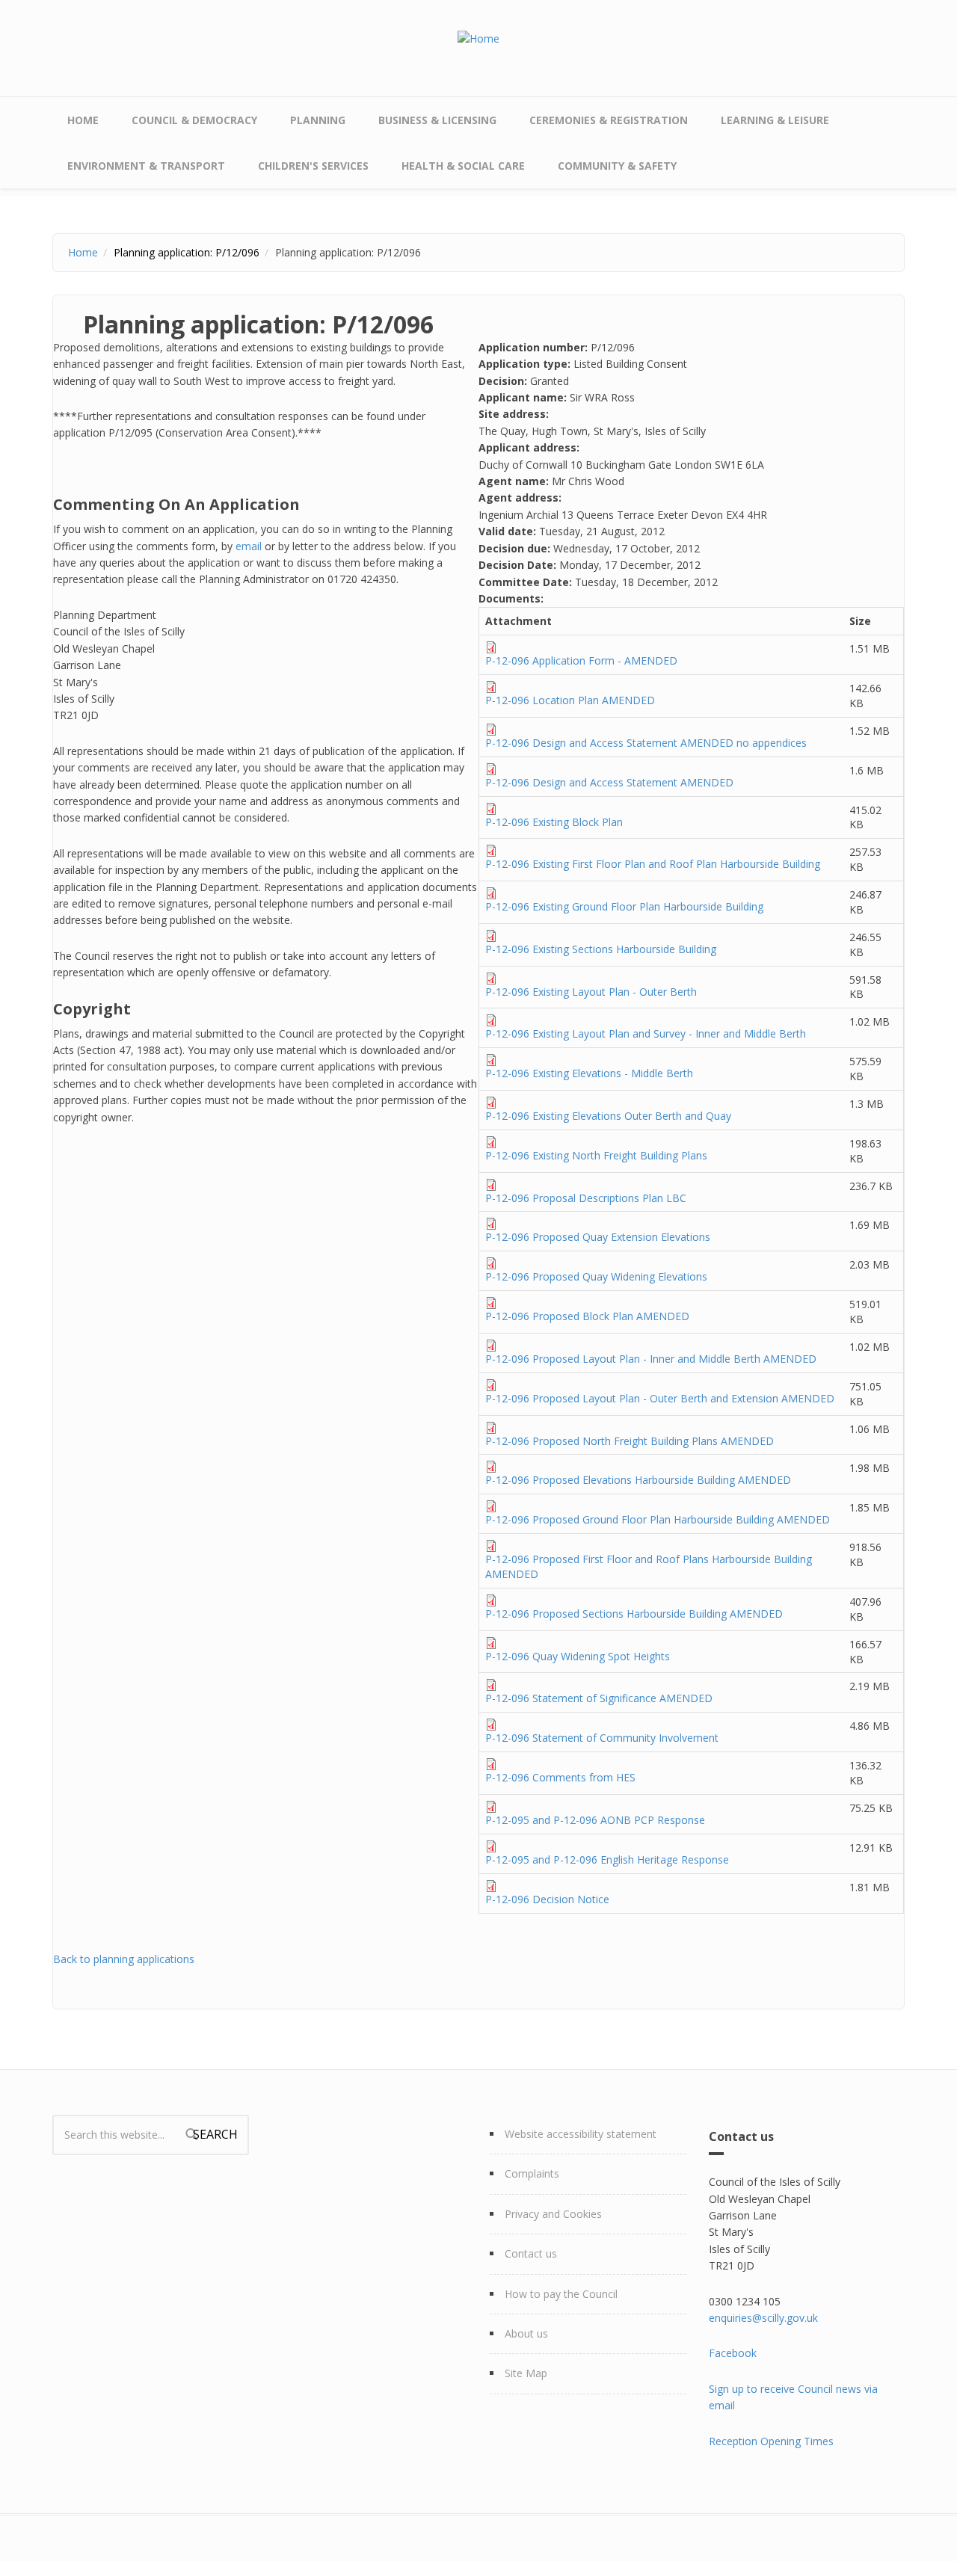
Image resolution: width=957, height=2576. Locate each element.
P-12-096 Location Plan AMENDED (570, 700)
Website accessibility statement (581, 2134)
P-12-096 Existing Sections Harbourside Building (601, 949)
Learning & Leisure (775, 120)
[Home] (478, 38)
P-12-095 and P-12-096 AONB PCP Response (595, 1820)
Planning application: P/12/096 (187, 252)
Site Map (526, 2373)
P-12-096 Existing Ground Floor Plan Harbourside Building (624, 906)
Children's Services (313, 166)
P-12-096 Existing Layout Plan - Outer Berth (591, 992)
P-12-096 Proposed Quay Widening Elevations (596, 1276)
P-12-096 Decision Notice (547, 1899)
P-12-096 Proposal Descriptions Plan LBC (586, 1198)
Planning (318, 120)
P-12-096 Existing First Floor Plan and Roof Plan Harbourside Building (653, 864)
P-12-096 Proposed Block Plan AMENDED (587, 1316)
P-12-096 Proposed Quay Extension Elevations (598, 1237)
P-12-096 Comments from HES (560, 1777)
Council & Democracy (194, 120)
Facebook (733, 2353)
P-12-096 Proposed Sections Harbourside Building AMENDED (634, 1614)
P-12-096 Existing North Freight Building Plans (596, 1155)
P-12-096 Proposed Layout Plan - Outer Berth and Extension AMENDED (660, 1398)
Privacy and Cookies (553, 2214)
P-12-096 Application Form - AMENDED (581, 660)
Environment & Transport (146, 166)
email (249, 546)
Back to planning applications (124, 1959)
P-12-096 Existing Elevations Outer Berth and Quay (608, 1116)
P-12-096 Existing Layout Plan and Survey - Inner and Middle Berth (646, 1033)
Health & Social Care (463, 166)
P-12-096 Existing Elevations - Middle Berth (589, 1073)
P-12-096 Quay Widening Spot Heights (578, 1656)
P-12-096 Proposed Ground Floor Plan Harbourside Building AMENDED (658, 1519)
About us (526, 2333)
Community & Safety (617, 166)
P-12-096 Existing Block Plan (554, 822)
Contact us (531, 2253)
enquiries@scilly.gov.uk (763, 2318)
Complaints (532, 2173)
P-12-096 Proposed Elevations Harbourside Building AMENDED (638, 1480)
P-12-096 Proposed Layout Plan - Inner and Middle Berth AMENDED (651, 1359)
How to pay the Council (561, 2294)
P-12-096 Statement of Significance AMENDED (599, 1698)
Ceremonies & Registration (609, 120)
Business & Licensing (437, 120)
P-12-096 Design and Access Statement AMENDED (609, 782)
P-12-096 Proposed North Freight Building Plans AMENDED (630, 1441)
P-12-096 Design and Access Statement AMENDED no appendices (646, 743)
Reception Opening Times (771, 2441)
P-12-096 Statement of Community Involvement (602, 1738)
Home (83, 120)
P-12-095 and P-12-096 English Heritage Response (607, 1859)
